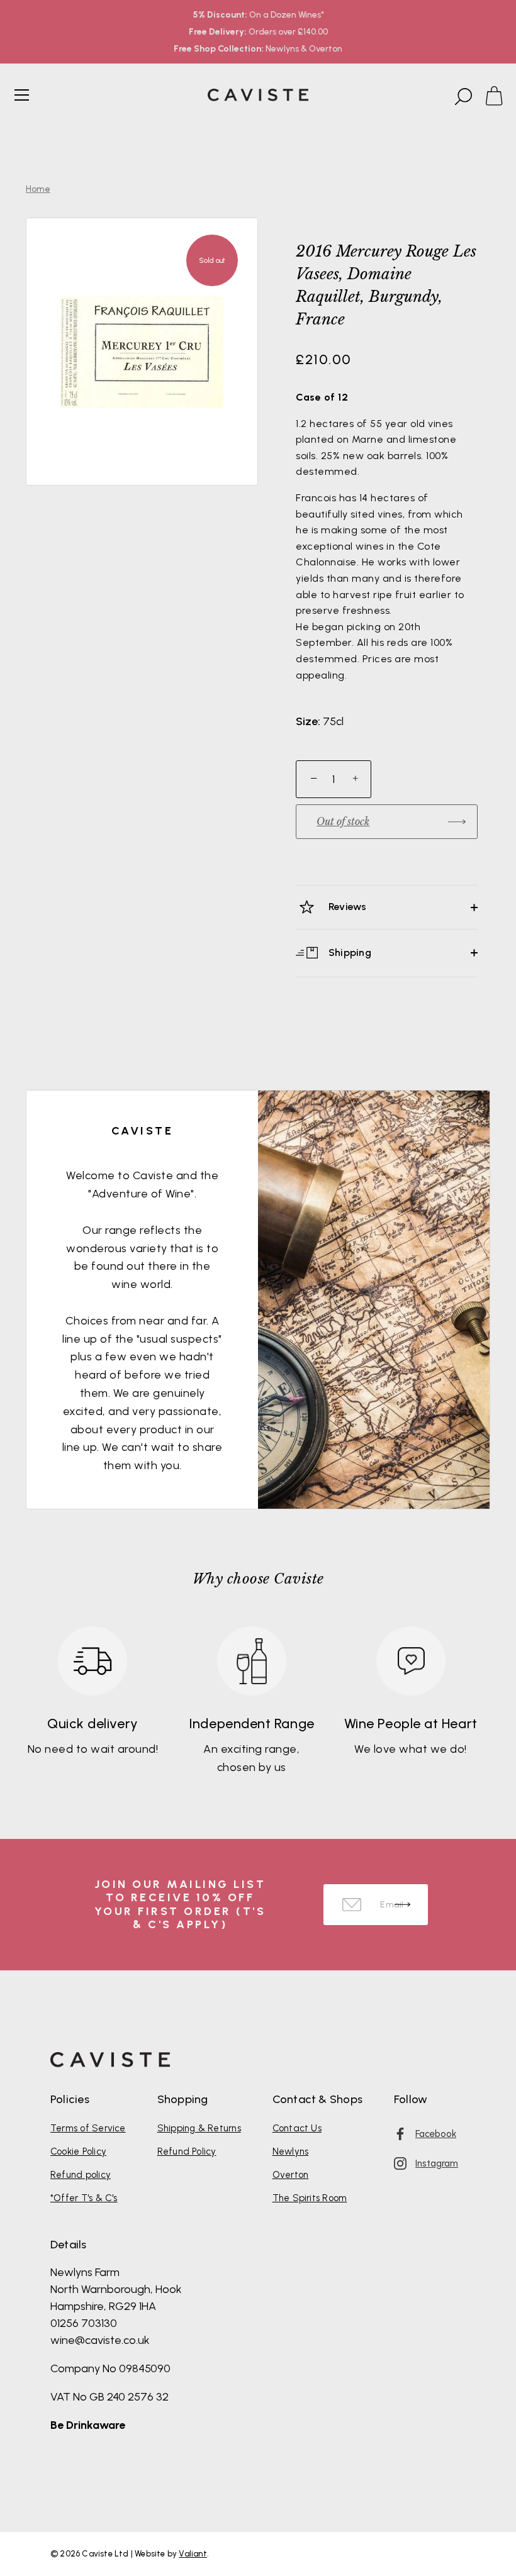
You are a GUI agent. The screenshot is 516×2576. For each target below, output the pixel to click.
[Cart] (500, 97)
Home (38, 189)
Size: (308, 722)
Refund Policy (187, 2151)
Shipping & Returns (199, 2128)
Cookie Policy (78, 2151)
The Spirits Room (310, 2198)
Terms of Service (88, 2128)
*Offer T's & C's (84, 2198)
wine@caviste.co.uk (100, 2340)
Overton (291, 2175)
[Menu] (22, 95)
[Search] (462, 97)
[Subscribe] (402, 1905)
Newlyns (291, 2151)
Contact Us (297, 2128)
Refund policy (81, 2175)
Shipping (349, 952)
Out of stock (343, 821)
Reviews (346, 907)
